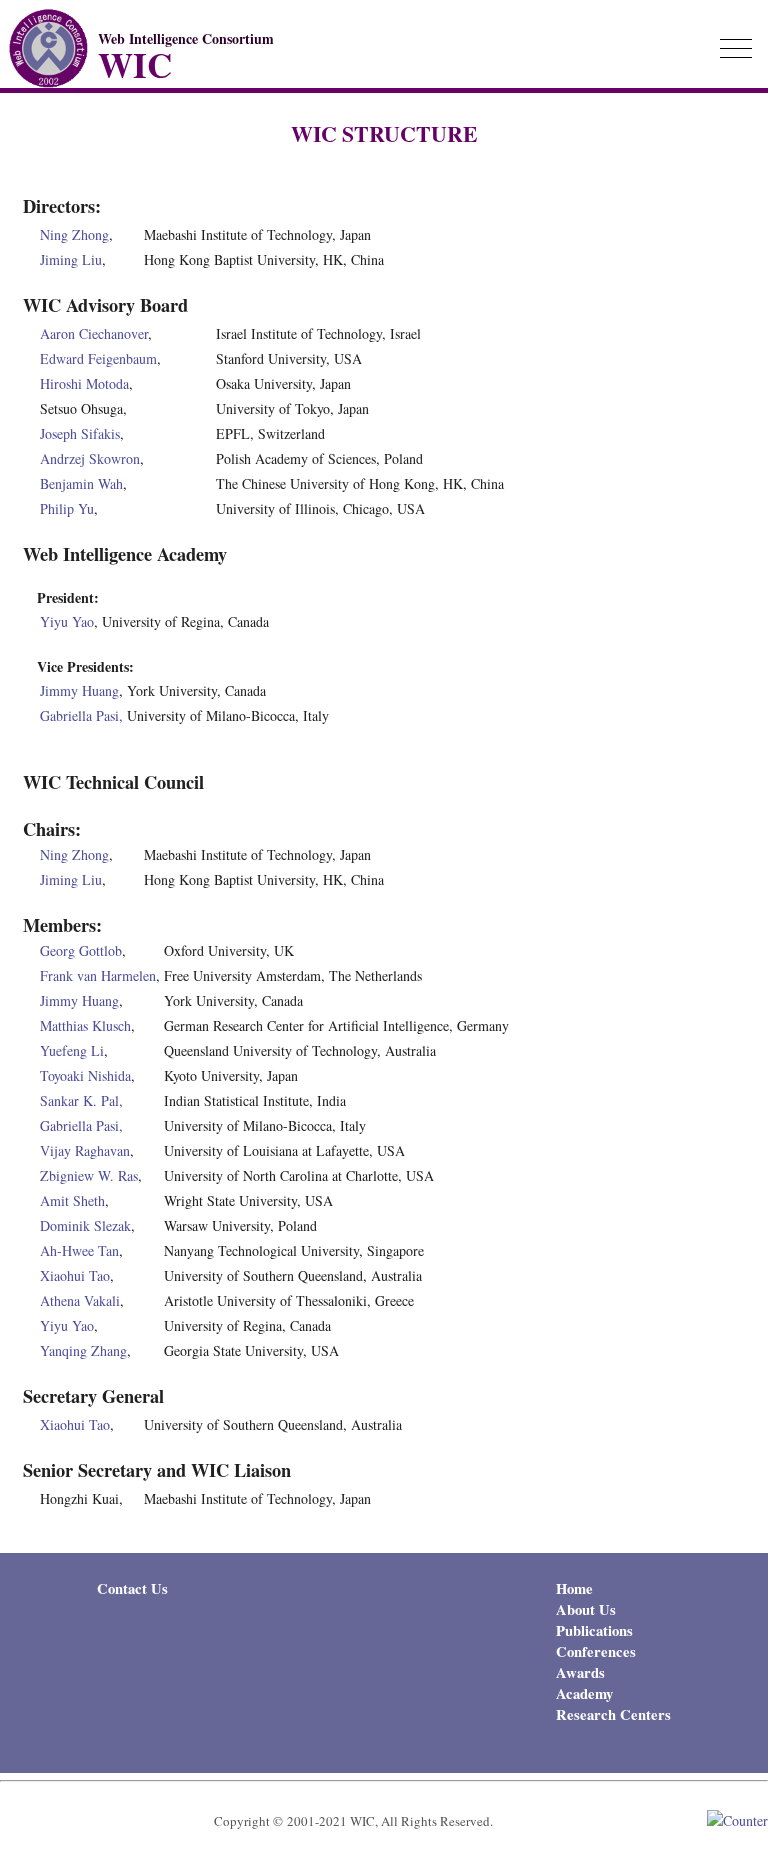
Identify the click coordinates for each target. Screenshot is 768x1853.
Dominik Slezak (85, 1225)
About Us (586, 1609)
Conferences (596, 1651)
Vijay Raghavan (85, 1150)
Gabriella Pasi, (81, 715)
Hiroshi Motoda (84, 383)
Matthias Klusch (85, 1025)
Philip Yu (67, 508)
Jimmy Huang (79, 690)
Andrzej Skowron (90, 458)
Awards (580, 1672)
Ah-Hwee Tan (79, 1250)
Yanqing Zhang (83, 1350)
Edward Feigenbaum (98, 358)
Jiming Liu (71, 259)
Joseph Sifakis (80, 433)
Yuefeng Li (72, 1050)
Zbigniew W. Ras (89, 1175)
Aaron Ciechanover (94, 333)
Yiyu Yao (67, 621)
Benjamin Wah (81, 483)
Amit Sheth (72, 1200)
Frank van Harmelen (98, 975)
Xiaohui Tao (75, 1275)
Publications (594, 1630)
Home (574, 1588)
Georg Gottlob (81, 950)
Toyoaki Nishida (85, 1075)
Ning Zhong (74, 234)
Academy (584, 1693)
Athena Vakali (80, 1300)
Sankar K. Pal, (81, 1100)
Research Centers (613, 1714)
